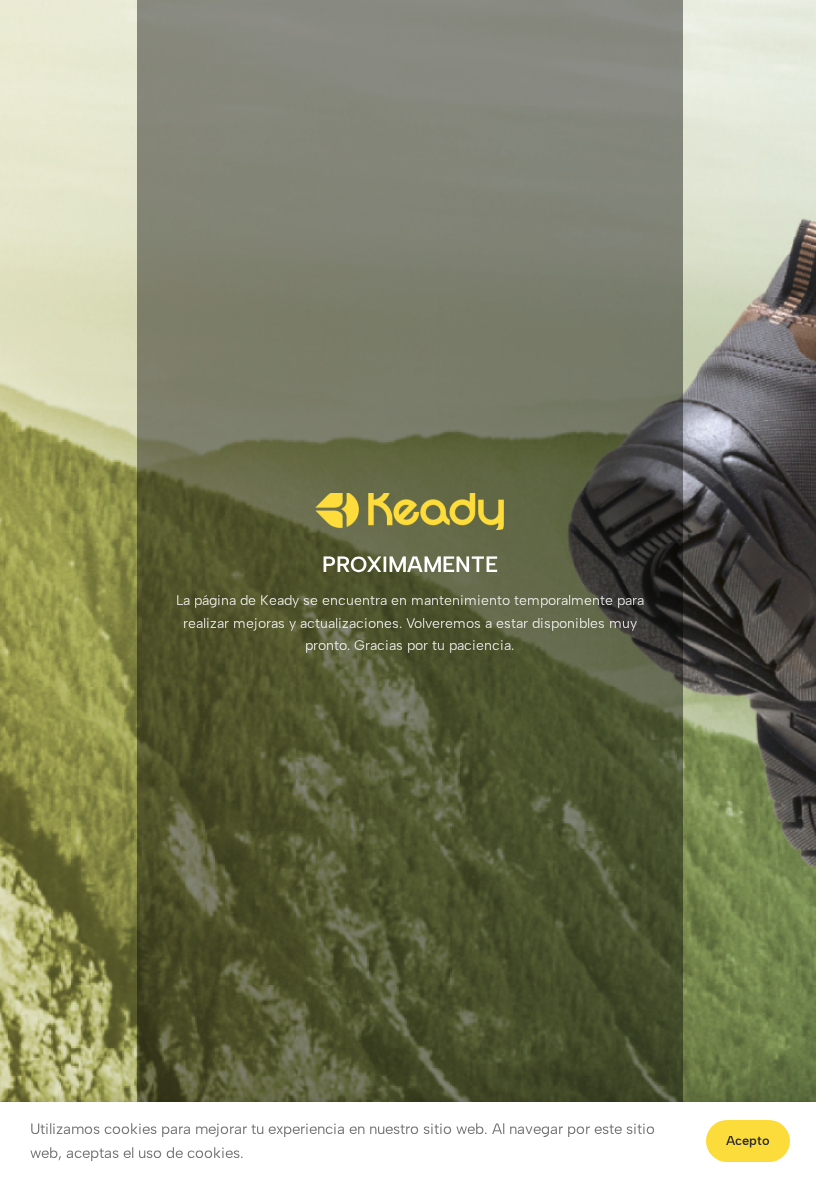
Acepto (748, 1140)
